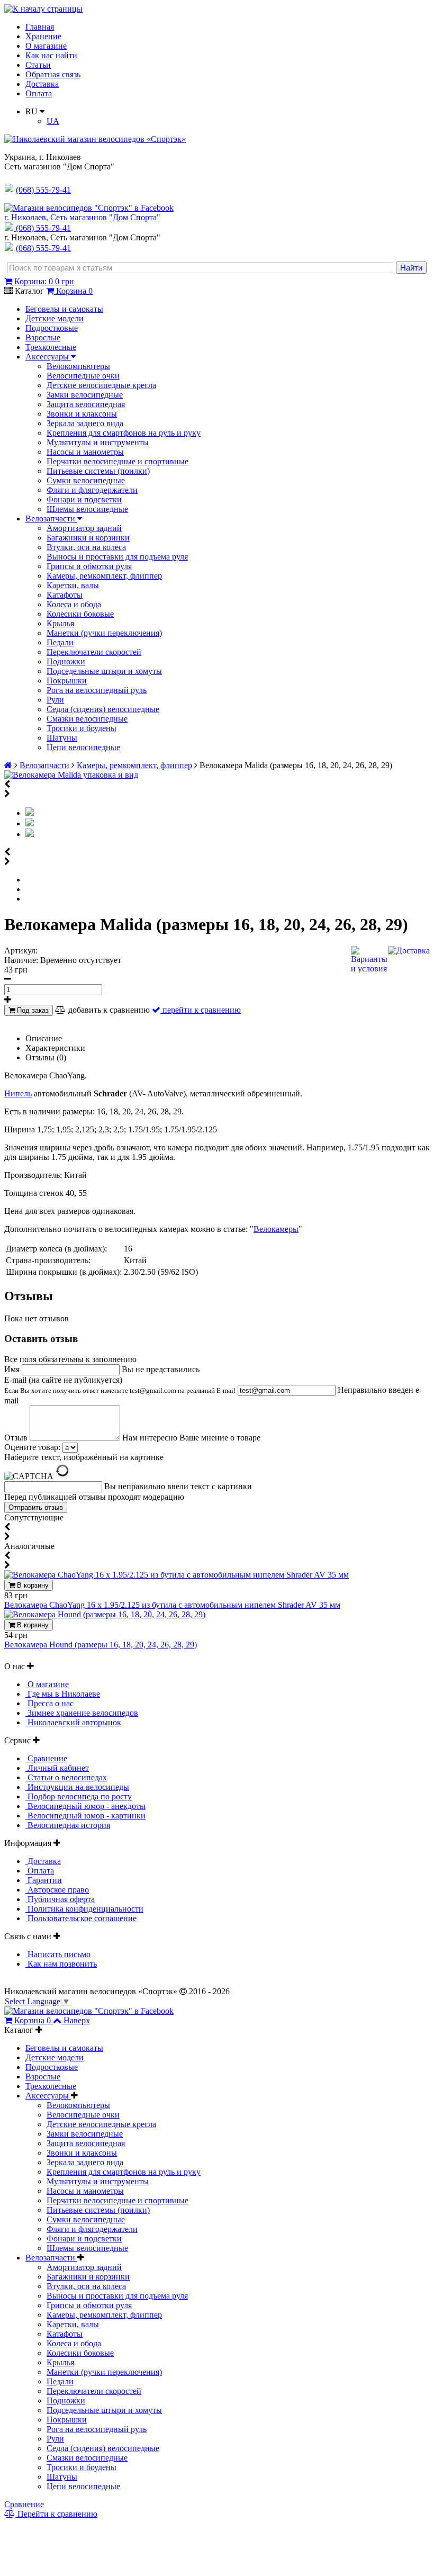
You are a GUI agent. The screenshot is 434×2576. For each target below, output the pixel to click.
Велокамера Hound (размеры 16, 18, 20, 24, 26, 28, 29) (101, 1645)
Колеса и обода (74, 604)
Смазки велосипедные (87, 719)
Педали (60, 642)
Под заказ (32, 1010)
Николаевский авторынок (73, 1722)
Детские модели (55, 318)
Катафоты (65, 595)
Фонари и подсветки (84, 499)
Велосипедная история (68, 1825)
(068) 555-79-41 (43, 228)
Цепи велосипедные (83, 747)
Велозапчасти (51, 519)
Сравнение (46, 1758)
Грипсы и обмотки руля (89, 566)
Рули (55, 700)
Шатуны (62, 738)
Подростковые (52, 328)
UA (53, 121)
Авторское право (57, 1890)
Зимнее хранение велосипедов (82, 1713)
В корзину (32, 1585)
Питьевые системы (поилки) (98, 471)
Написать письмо (58, 1954)
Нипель (18, 1093)
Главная (40, 27)
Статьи (38, 65)
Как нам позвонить (61, 1964)
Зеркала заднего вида (85, 423)
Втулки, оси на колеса (86, 547)
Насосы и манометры (85, 452)
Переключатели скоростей (94, 652)
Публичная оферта (60, 1899)
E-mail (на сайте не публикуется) (120, 1385)
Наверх (77, 2020)
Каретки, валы (73, 585)
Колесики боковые (80, 614)
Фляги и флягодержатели (92, 490)
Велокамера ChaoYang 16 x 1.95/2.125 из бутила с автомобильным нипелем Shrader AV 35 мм (172, 1605)
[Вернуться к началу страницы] (43, 9)
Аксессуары (48, 357)
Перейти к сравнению (56, 2514)
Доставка (42, 84)
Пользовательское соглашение (81, 1918)
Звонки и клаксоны (82, 414)
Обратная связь (53, 74)
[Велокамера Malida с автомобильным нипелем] (30, 823)
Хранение (43, 36)
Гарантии (44, 1880)
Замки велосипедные (85, 395)
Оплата (39, 93)
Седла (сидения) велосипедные (103, 709)
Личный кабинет (57, 1768)
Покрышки (67, 681)
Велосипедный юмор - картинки (85, 1816)
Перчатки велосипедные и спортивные (117, 461)
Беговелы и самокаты (64, 309)
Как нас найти (51, 55)
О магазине (46, 46)
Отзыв (17, 1438)
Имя (13, 1369)
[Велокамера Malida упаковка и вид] (71, 775)
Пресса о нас (49, 1703)
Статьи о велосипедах (66, 1777)
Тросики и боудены (82, 728)
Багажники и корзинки (88, 538)
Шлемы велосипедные (87, 509)
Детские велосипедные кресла (101, 385)
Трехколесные (51, 347)
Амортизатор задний (84, 528)
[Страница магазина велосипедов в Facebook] (89, 208)
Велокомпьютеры (78, 366)
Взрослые (43, 337)
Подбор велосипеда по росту (79, 1796)
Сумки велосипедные (86, 480)
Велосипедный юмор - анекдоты (85, 1806)
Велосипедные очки (83, 376)
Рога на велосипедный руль (97, 690)
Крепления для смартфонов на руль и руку (124, 433)
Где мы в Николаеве (63, 1694)
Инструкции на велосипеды (77, 1787)
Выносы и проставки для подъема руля (117, 557)
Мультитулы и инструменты (98, 442)
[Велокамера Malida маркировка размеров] (30, 834)
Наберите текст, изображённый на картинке (84, 1457)
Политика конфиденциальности (84, 1909)
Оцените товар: (32, 1447)
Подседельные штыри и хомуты (104, 671)
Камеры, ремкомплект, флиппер (104, 576)
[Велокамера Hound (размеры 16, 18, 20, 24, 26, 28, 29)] (105, 1614)
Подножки (66, 661)
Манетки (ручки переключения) (104, 633)
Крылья (60, 623)
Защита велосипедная (86, 404)
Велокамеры (276, 1229)
